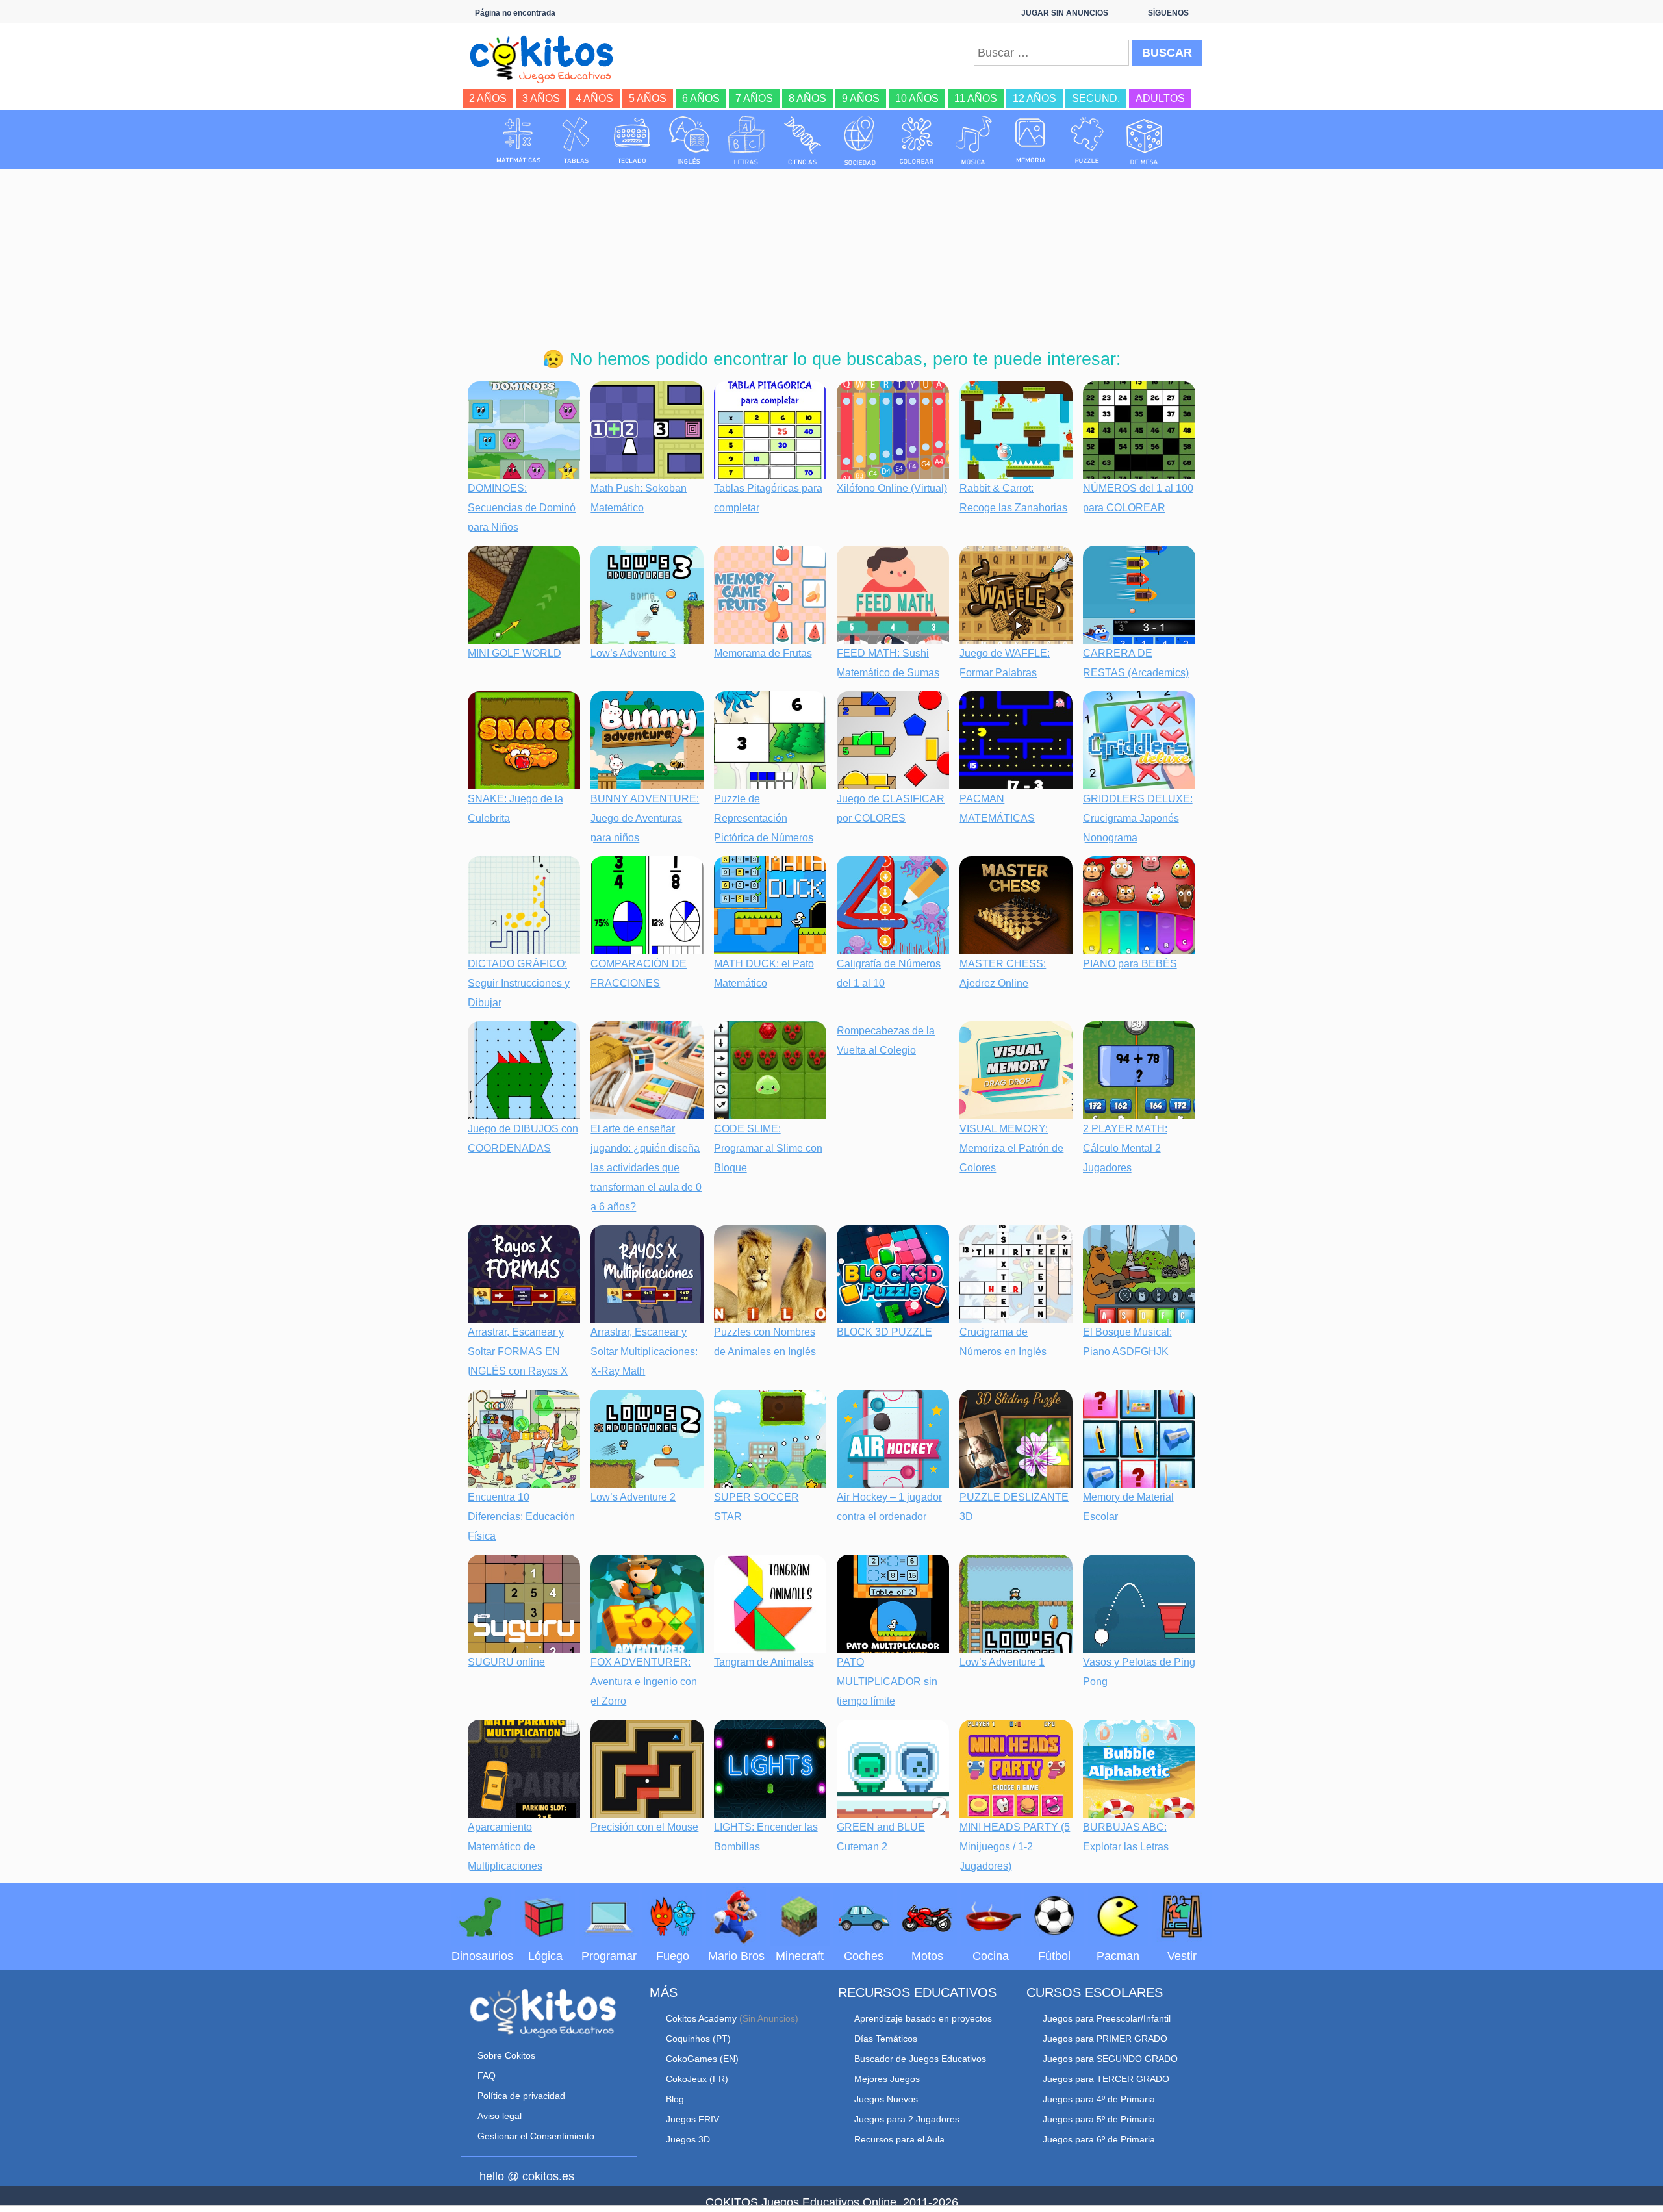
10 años (917, 98)
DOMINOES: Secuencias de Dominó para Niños (522, 508)
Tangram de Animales (764, 1662)
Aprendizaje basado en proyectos (923, 2018)
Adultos (1160, 98)
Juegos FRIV (692, 2119)
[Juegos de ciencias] (803, 140)
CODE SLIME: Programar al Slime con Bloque (768, 1148)
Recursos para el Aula (899, 2139)
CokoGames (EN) (702, 2059)
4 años (594, 98)
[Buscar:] (1051, 53)
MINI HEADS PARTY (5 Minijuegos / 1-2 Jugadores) (1015, 1847)
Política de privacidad (521, 2096)
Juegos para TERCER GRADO (1106, 2079)
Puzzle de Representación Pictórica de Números (764, 818)
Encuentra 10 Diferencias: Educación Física (521, 1517)
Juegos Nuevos (886, 2099)
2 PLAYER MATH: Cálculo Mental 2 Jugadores (1125, 1148)
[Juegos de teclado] (632, 140)
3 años (541, 98)
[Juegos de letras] (746, 140)
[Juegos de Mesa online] (1145, 140)
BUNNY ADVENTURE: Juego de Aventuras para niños (645, 818)
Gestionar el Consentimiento (536, 2136)
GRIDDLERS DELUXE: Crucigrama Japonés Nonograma (1138, 818)
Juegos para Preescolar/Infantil (1107, 2018)
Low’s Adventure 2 (633, 1497)
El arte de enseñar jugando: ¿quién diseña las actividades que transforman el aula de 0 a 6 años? (646, 1168)
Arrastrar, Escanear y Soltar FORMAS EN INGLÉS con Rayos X (518, 1352)
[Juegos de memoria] (1031, 140)
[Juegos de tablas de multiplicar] (576, 140)
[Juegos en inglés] (689, 140)
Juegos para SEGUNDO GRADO (1110, 2059)
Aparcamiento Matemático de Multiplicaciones (505, 1847)
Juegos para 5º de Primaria (1099, 2119)
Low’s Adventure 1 (1002, 1662)
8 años (807, 98)
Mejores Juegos (887, 2079)
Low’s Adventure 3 (633, 653)
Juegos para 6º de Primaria (1099, 2139)
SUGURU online (506, 1662)
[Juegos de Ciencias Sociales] (860, 140)
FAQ (487, 2076)
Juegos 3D (688, 2139)
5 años (648, 98)
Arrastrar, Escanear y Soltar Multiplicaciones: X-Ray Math (644, 1352)
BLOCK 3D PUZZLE (884, 1332)
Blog (675, 2099)
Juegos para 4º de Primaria (1099, 2099)
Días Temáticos (886, 2039)
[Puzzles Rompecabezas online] (1087, 140)
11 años (976, 98)
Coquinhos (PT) (698, 2039)
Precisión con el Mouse (644, 1827)
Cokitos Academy (701, 2018)
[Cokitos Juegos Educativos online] (547, 58)
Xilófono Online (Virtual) (892, 488)
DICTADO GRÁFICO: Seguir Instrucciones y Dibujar (519, 983)
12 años (1035, 98)
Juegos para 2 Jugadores (907, 2119)
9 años (861, 98)
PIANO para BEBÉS (1130, 964)
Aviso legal (500, 2116)
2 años (488, 98)
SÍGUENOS (1168, 13)
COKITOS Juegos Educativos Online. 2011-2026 (832, 2202)
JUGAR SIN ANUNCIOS (1065, 13)
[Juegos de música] (974, 140)
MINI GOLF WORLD (514, 653)
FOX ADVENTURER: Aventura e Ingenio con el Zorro (644, 1682)
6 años (701, 98)
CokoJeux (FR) (697, 2079)
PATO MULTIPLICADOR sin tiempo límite (887, 1682)
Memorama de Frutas (763, 653)
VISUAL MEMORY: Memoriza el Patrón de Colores (1011, 1148)
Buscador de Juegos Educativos (920, 2059)
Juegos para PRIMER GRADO (1105, 2039)
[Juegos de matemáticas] (518, 140)
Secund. (1096, 98)
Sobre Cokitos (506, 2055)
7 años (754, 98)
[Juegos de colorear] (917, 140)
